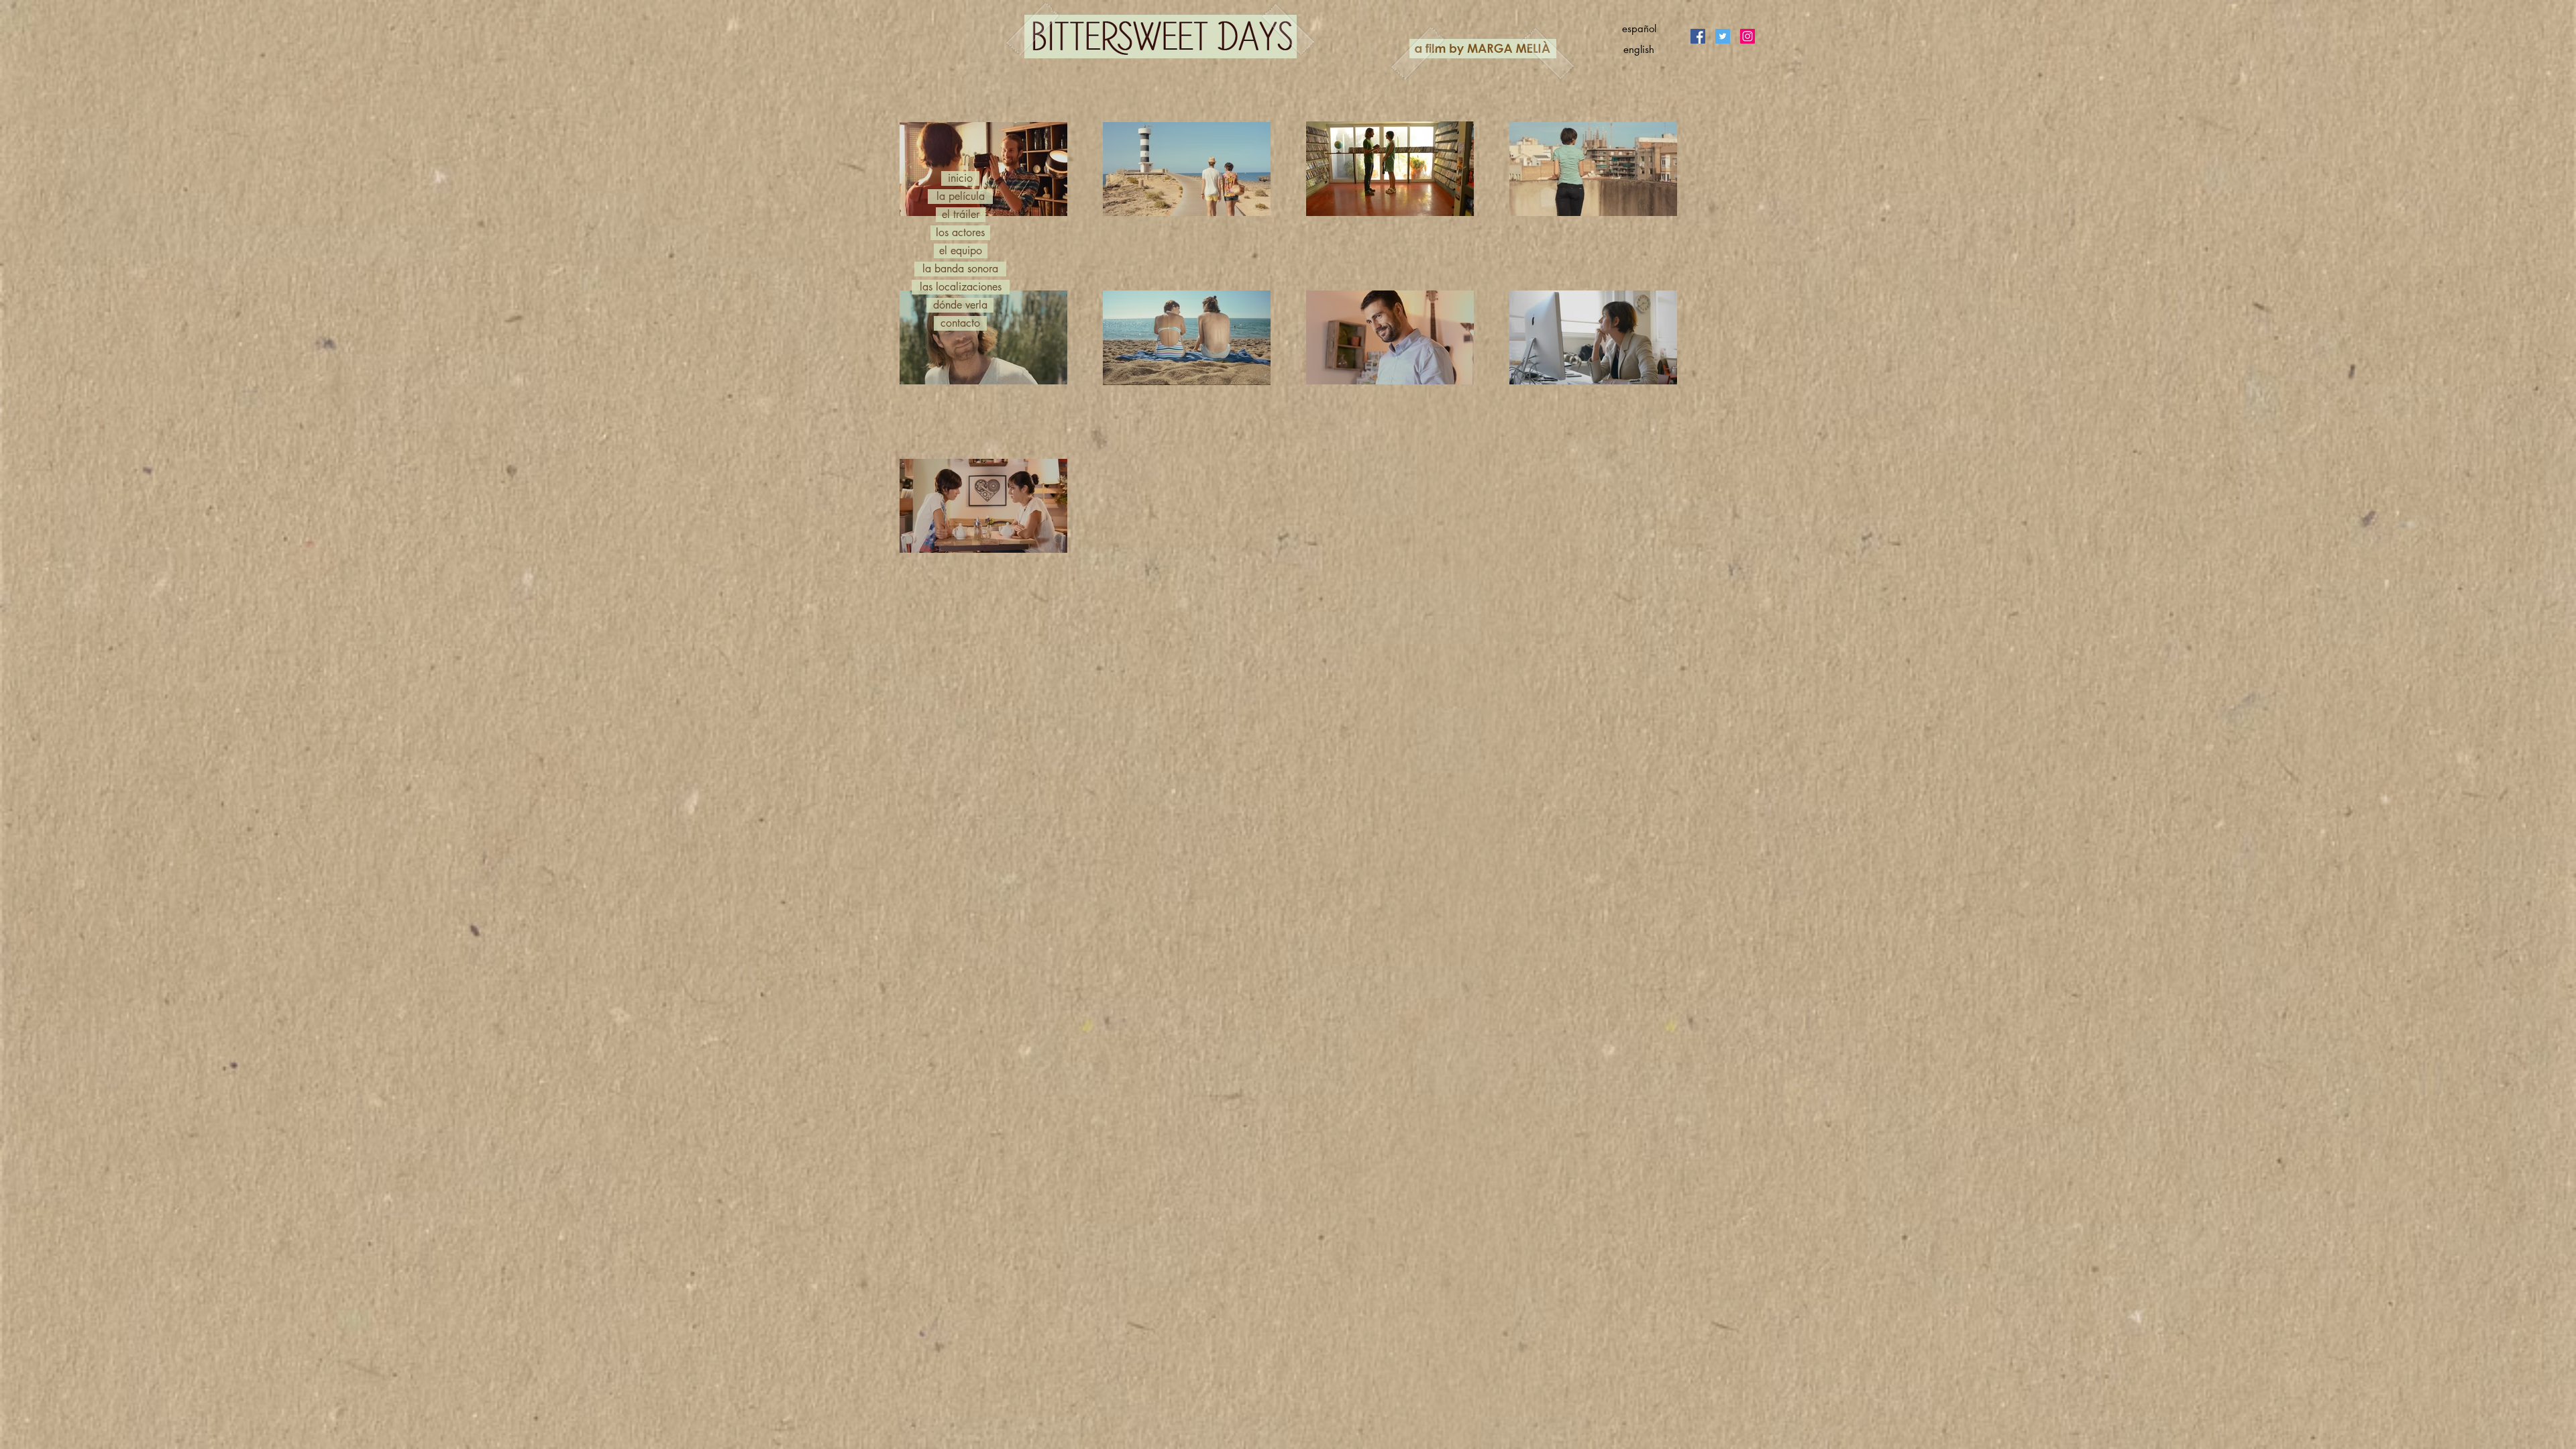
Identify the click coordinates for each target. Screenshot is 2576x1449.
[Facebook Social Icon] (1698, 36)
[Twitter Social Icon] (1723, 36)
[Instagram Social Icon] (1748, 36)
